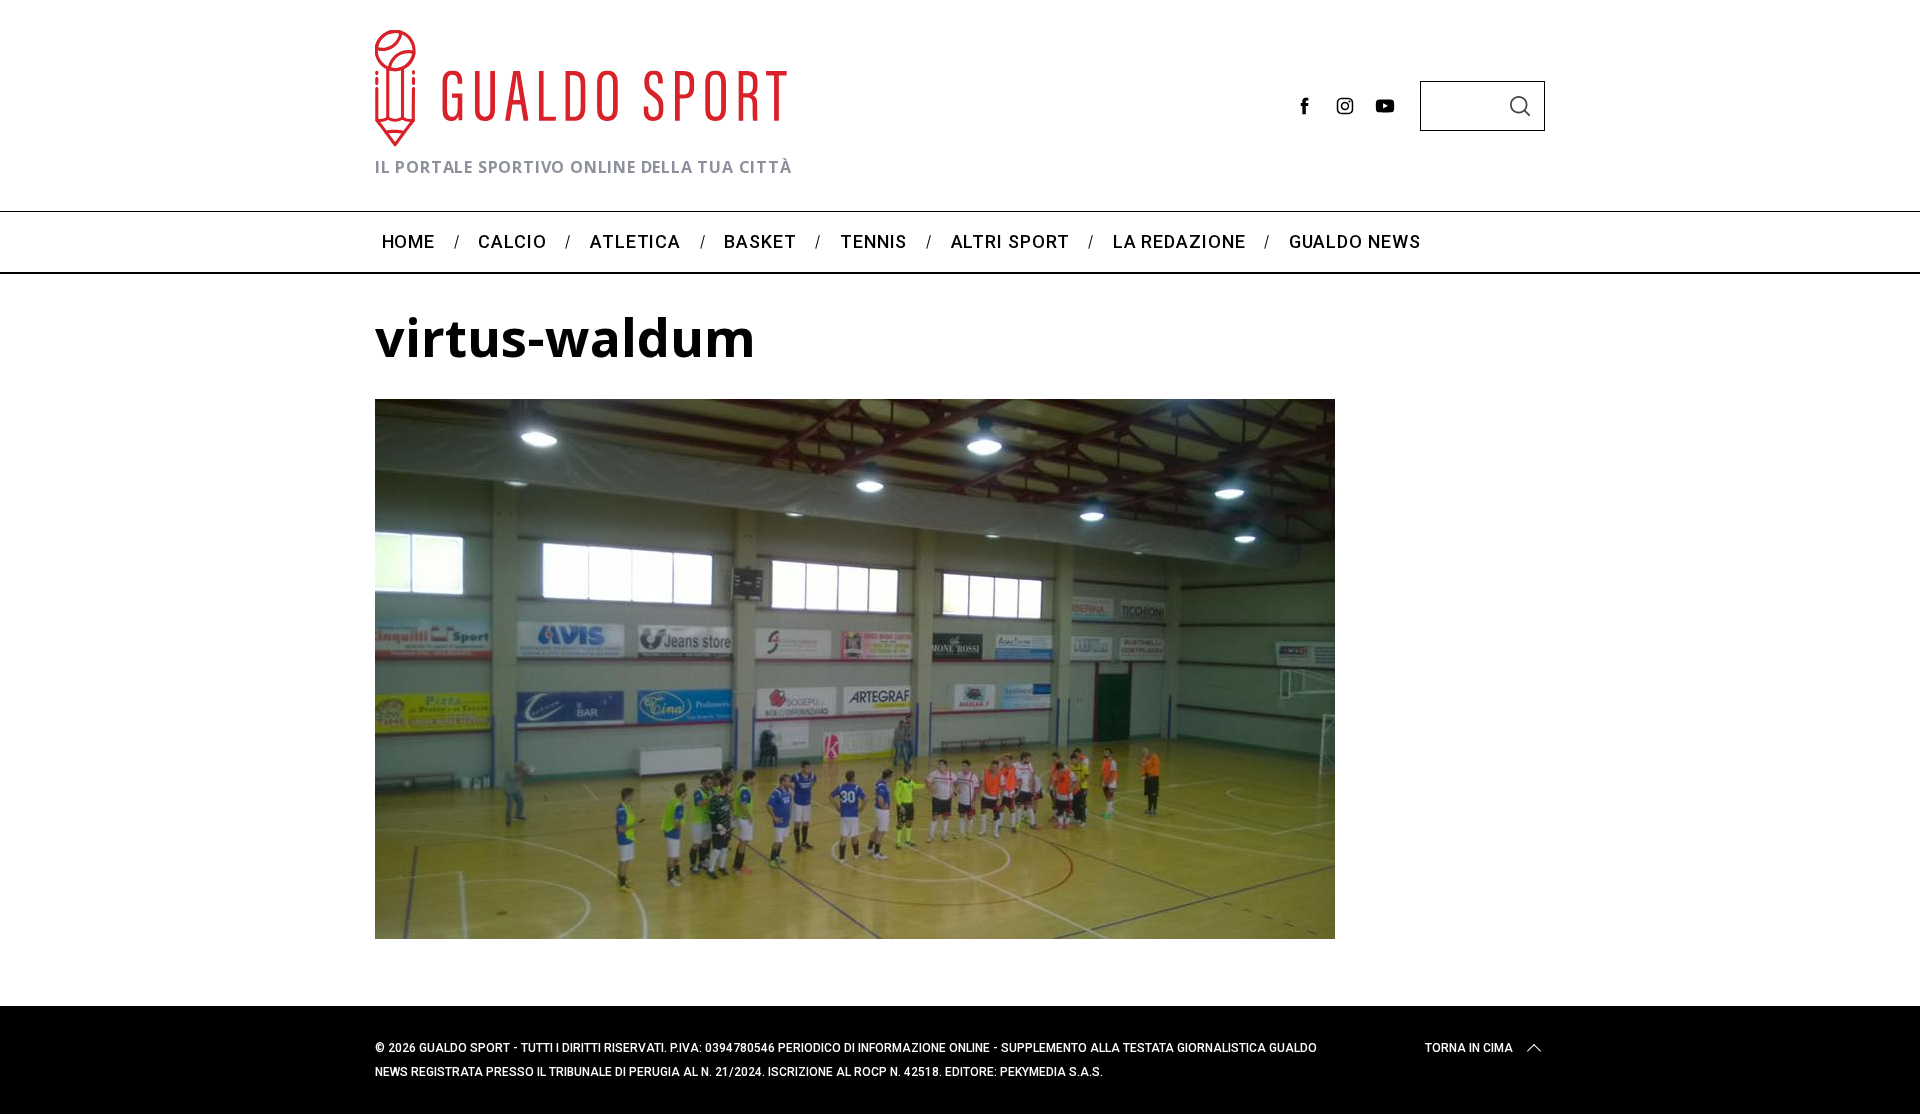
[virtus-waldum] (855, 932)
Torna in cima (1469, 1048)
